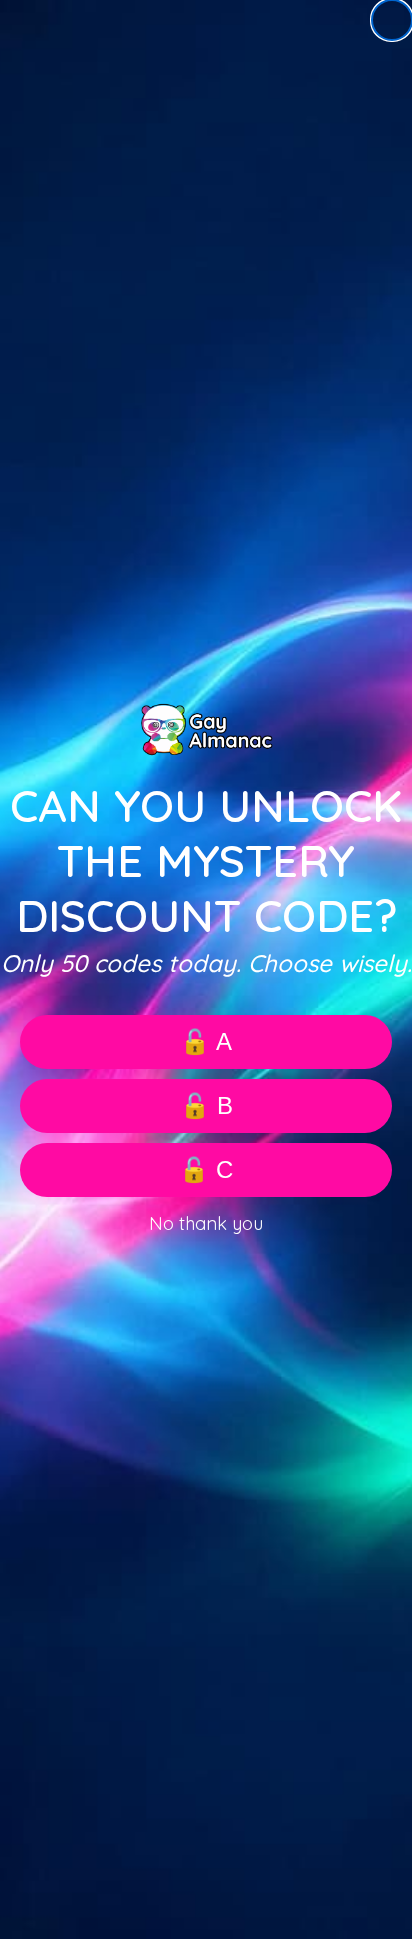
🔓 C (206, 1169)
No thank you (206, 1223)
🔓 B (206, 1105)
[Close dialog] (392, 20)
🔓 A (206, 1041)
